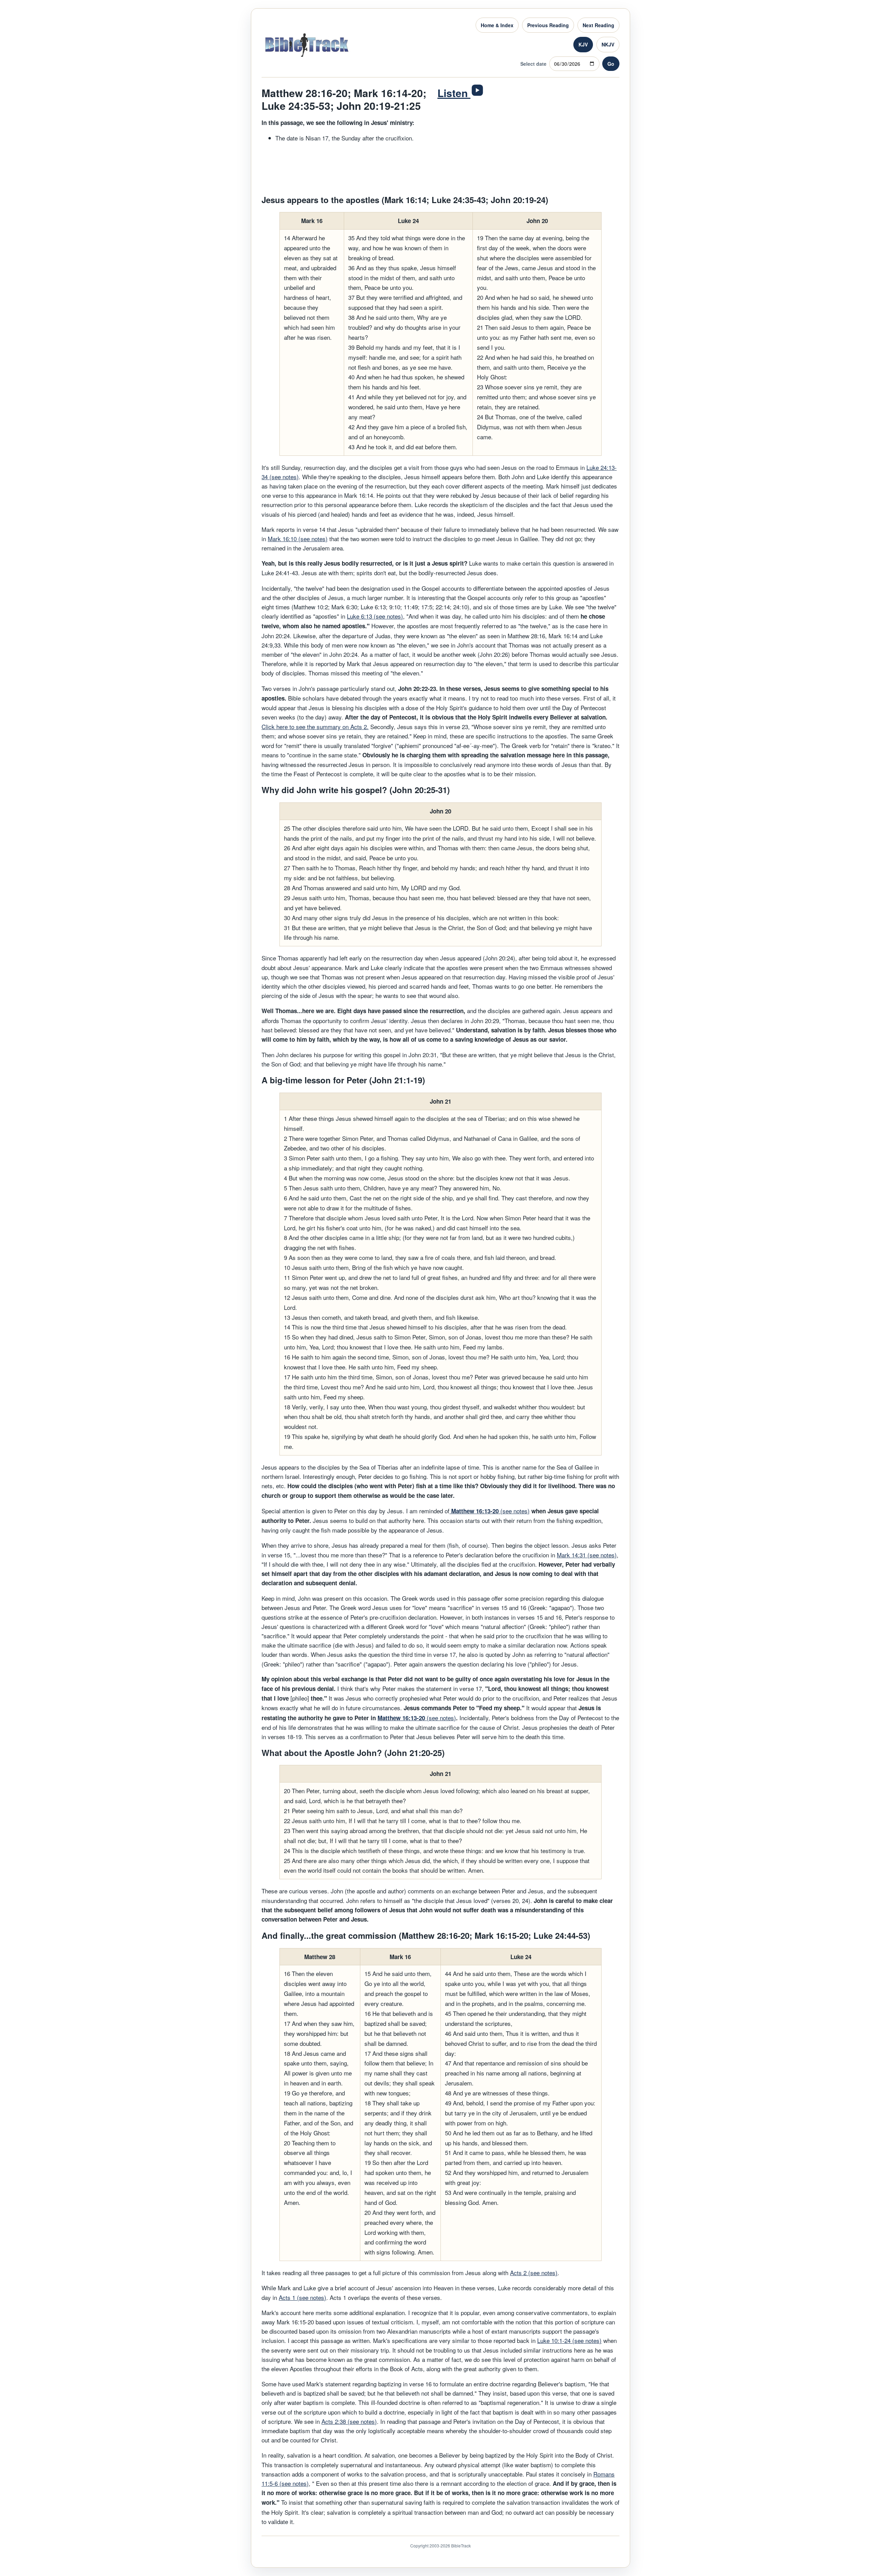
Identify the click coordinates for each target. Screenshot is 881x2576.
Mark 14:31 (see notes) (587, 1555)
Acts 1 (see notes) (302, 2297)
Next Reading (598, 25)
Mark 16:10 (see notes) (298, 539)
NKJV (608, 44)
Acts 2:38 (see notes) (349, 2421)
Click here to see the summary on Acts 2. (315, 727)
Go (611, 64)
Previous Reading (548, 25)
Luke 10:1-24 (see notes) (569, 2340)
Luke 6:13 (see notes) (375, 616)
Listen (454, 93)
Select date (533, 64)
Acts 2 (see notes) (534, 2273)
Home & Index (497, 25)
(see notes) (490, 1511)
